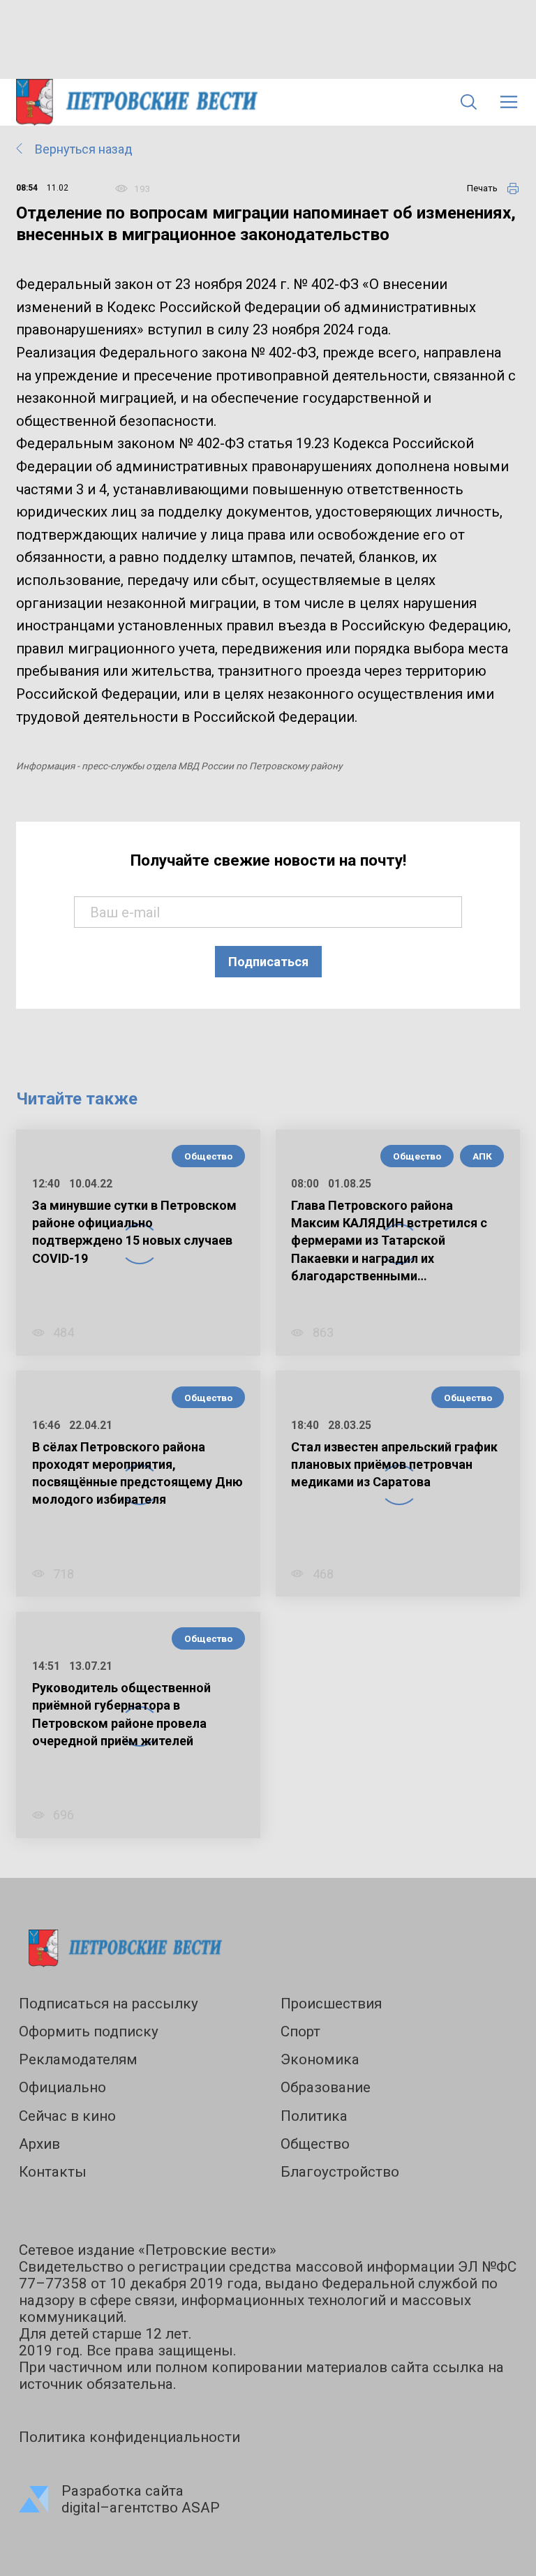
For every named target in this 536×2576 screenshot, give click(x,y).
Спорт (300, 2031)
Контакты (53, 2172)
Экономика (320, 2059)
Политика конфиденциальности (129, 2437)
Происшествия (331, 2004)
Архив (39, 2144)
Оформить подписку (89, 2031)
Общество (208, 1156)
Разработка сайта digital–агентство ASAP (141, 2499)
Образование (326, 2087)
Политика (314, 2116)
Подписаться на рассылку (109, 2004)
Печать (482, 188)
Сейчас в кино (67, 2116)
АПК (482, 1156)
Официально (62, 2087)
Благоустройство (340, 2172)
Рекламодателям (78, 2059)
